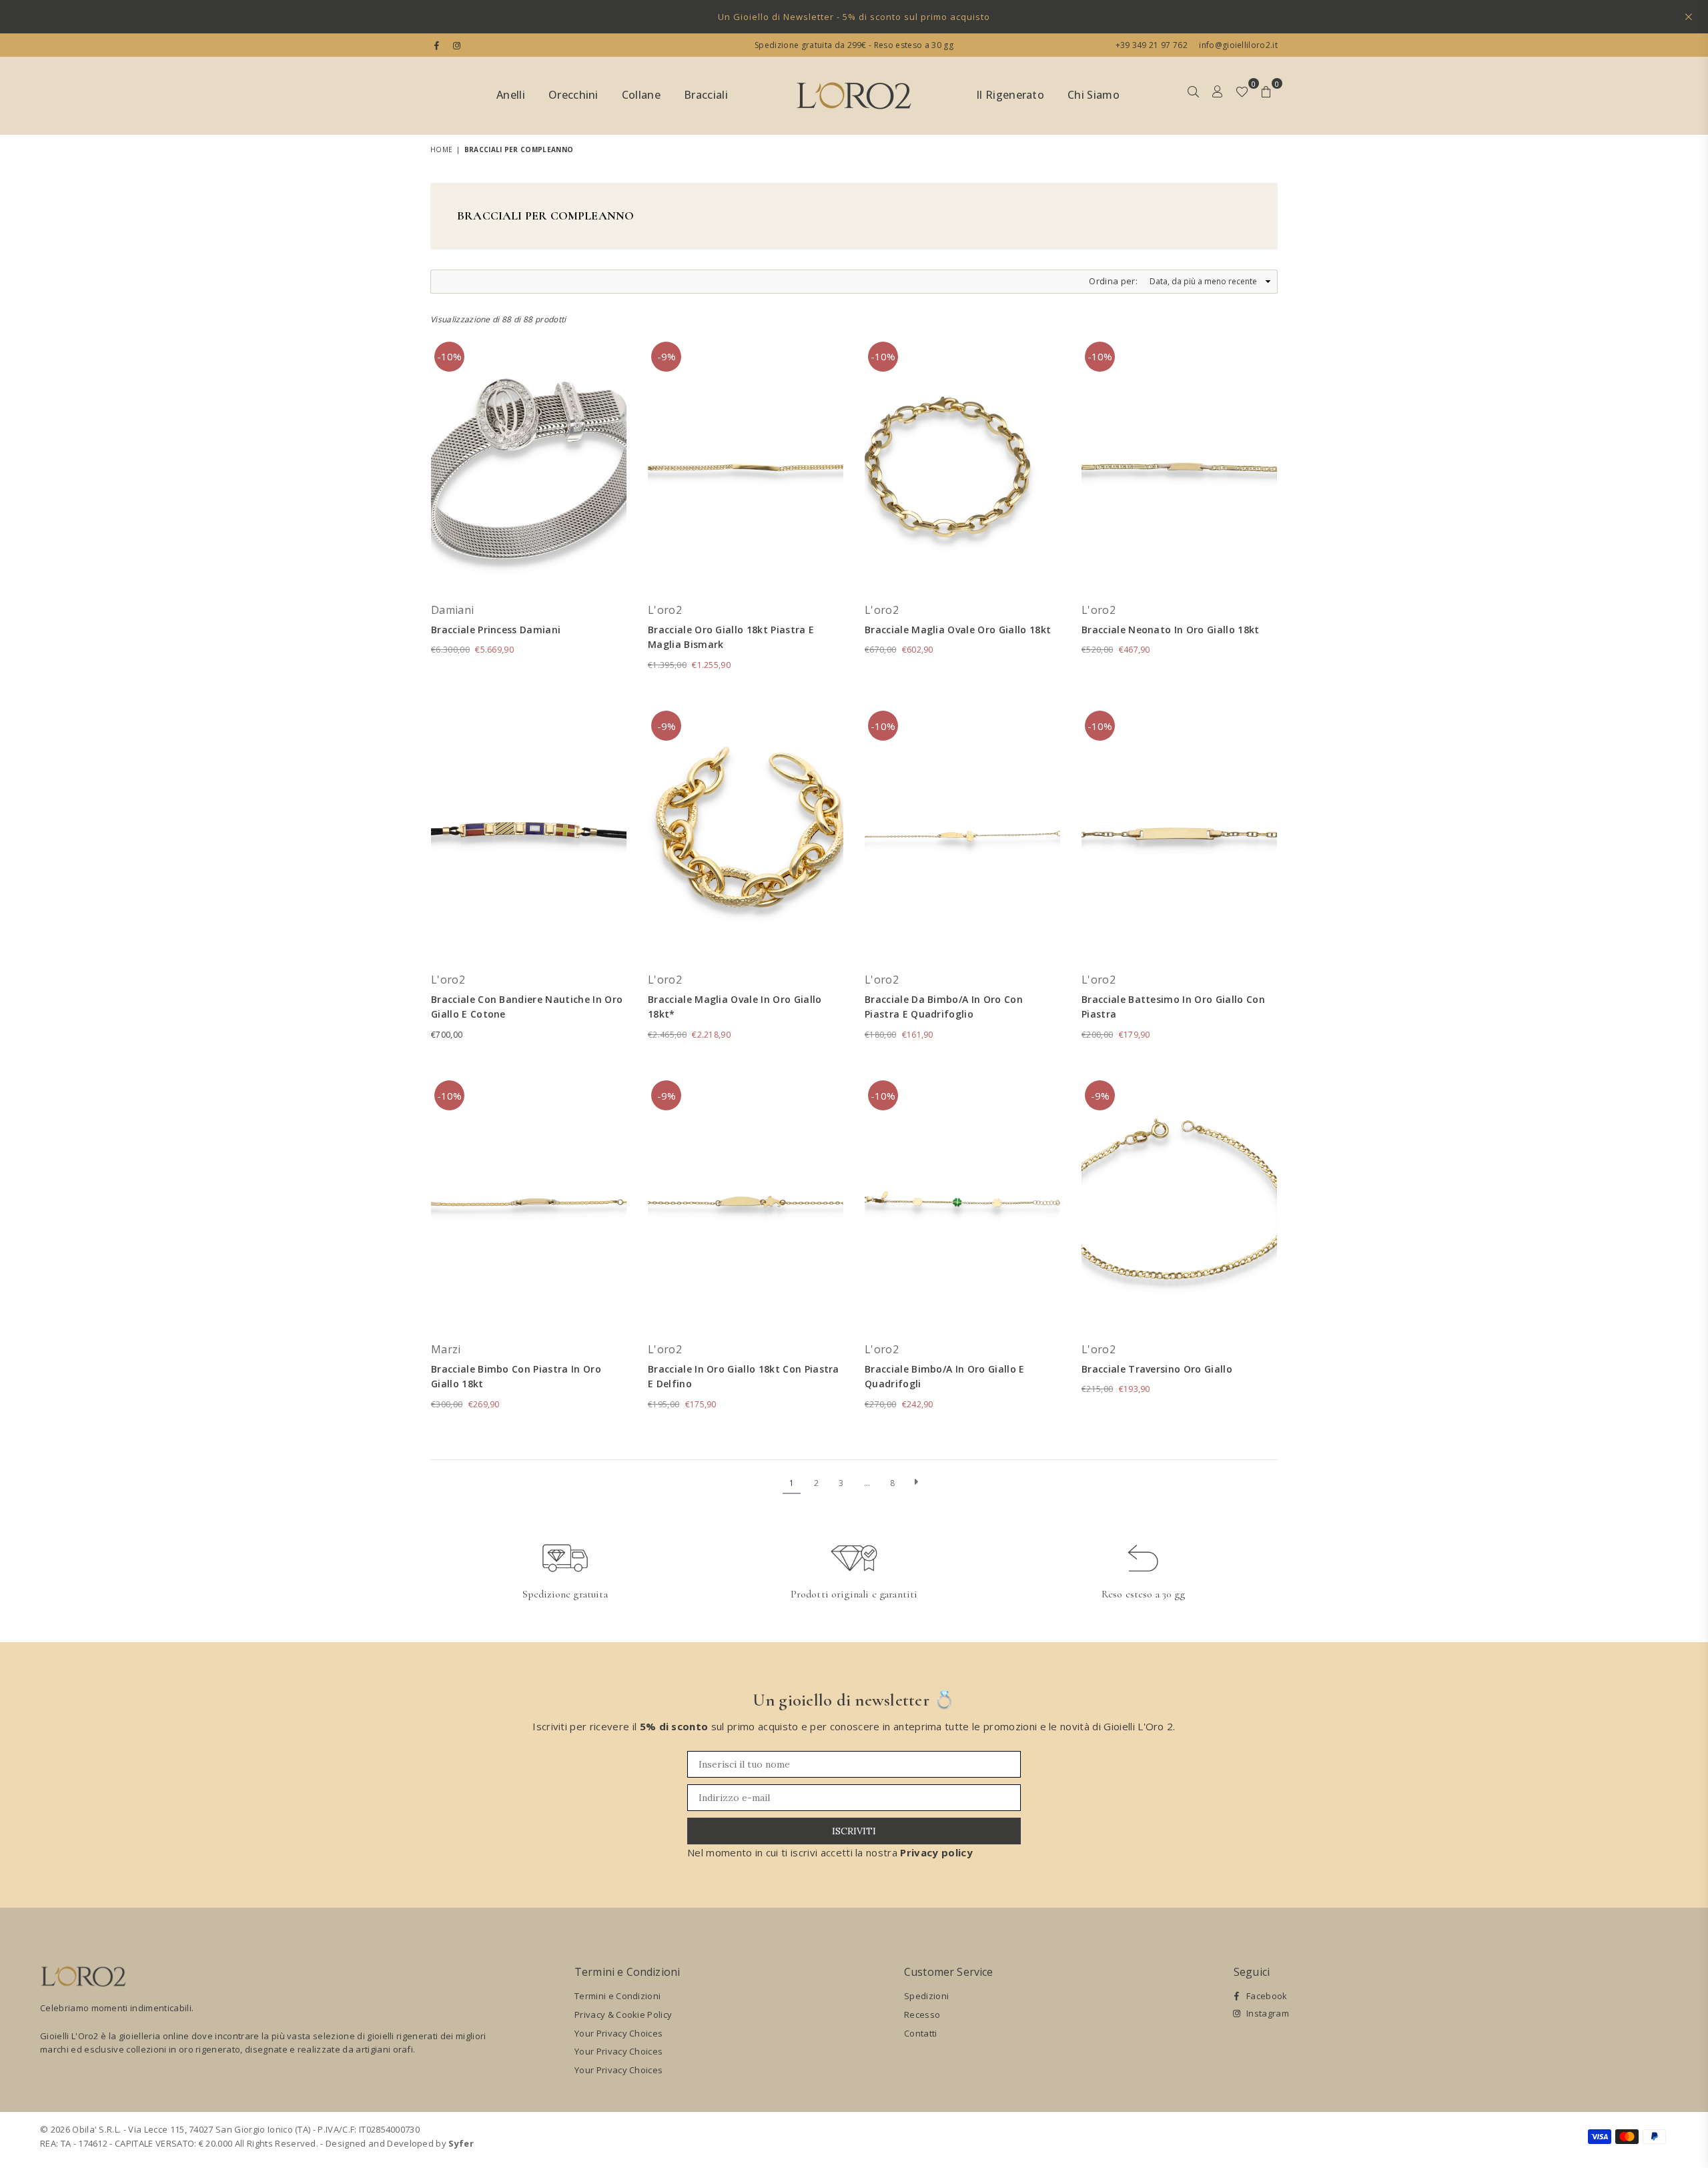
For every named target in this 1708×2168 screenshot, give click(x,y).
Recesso (922, 2015)
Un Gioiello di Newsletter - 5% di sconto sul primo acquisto (854, 17)
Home (441, 149)
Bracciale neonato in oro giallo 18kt (1171, 630)
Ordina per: (1113, 281)
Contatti (921, 2033)
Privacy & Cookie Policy (623, 2015)
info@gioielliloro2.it (1237, 45)
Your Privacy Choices (618, 2033)
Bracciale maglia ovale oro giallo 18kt (958, 630)
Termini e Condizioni (617, 1996)
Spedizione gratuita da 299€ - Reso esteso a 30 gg (854, 45)
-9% (667, 356)
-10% (449, 356)
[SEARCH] (1193, 96)
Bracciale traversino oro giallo (1157, 1369)
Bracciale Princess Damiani (496, 630)
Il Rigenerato (1010, 95)
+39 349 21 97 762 (1152, 45)
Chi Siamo (1094, 95)
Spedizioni (926, 1996)
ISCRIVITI (854, 1831)
